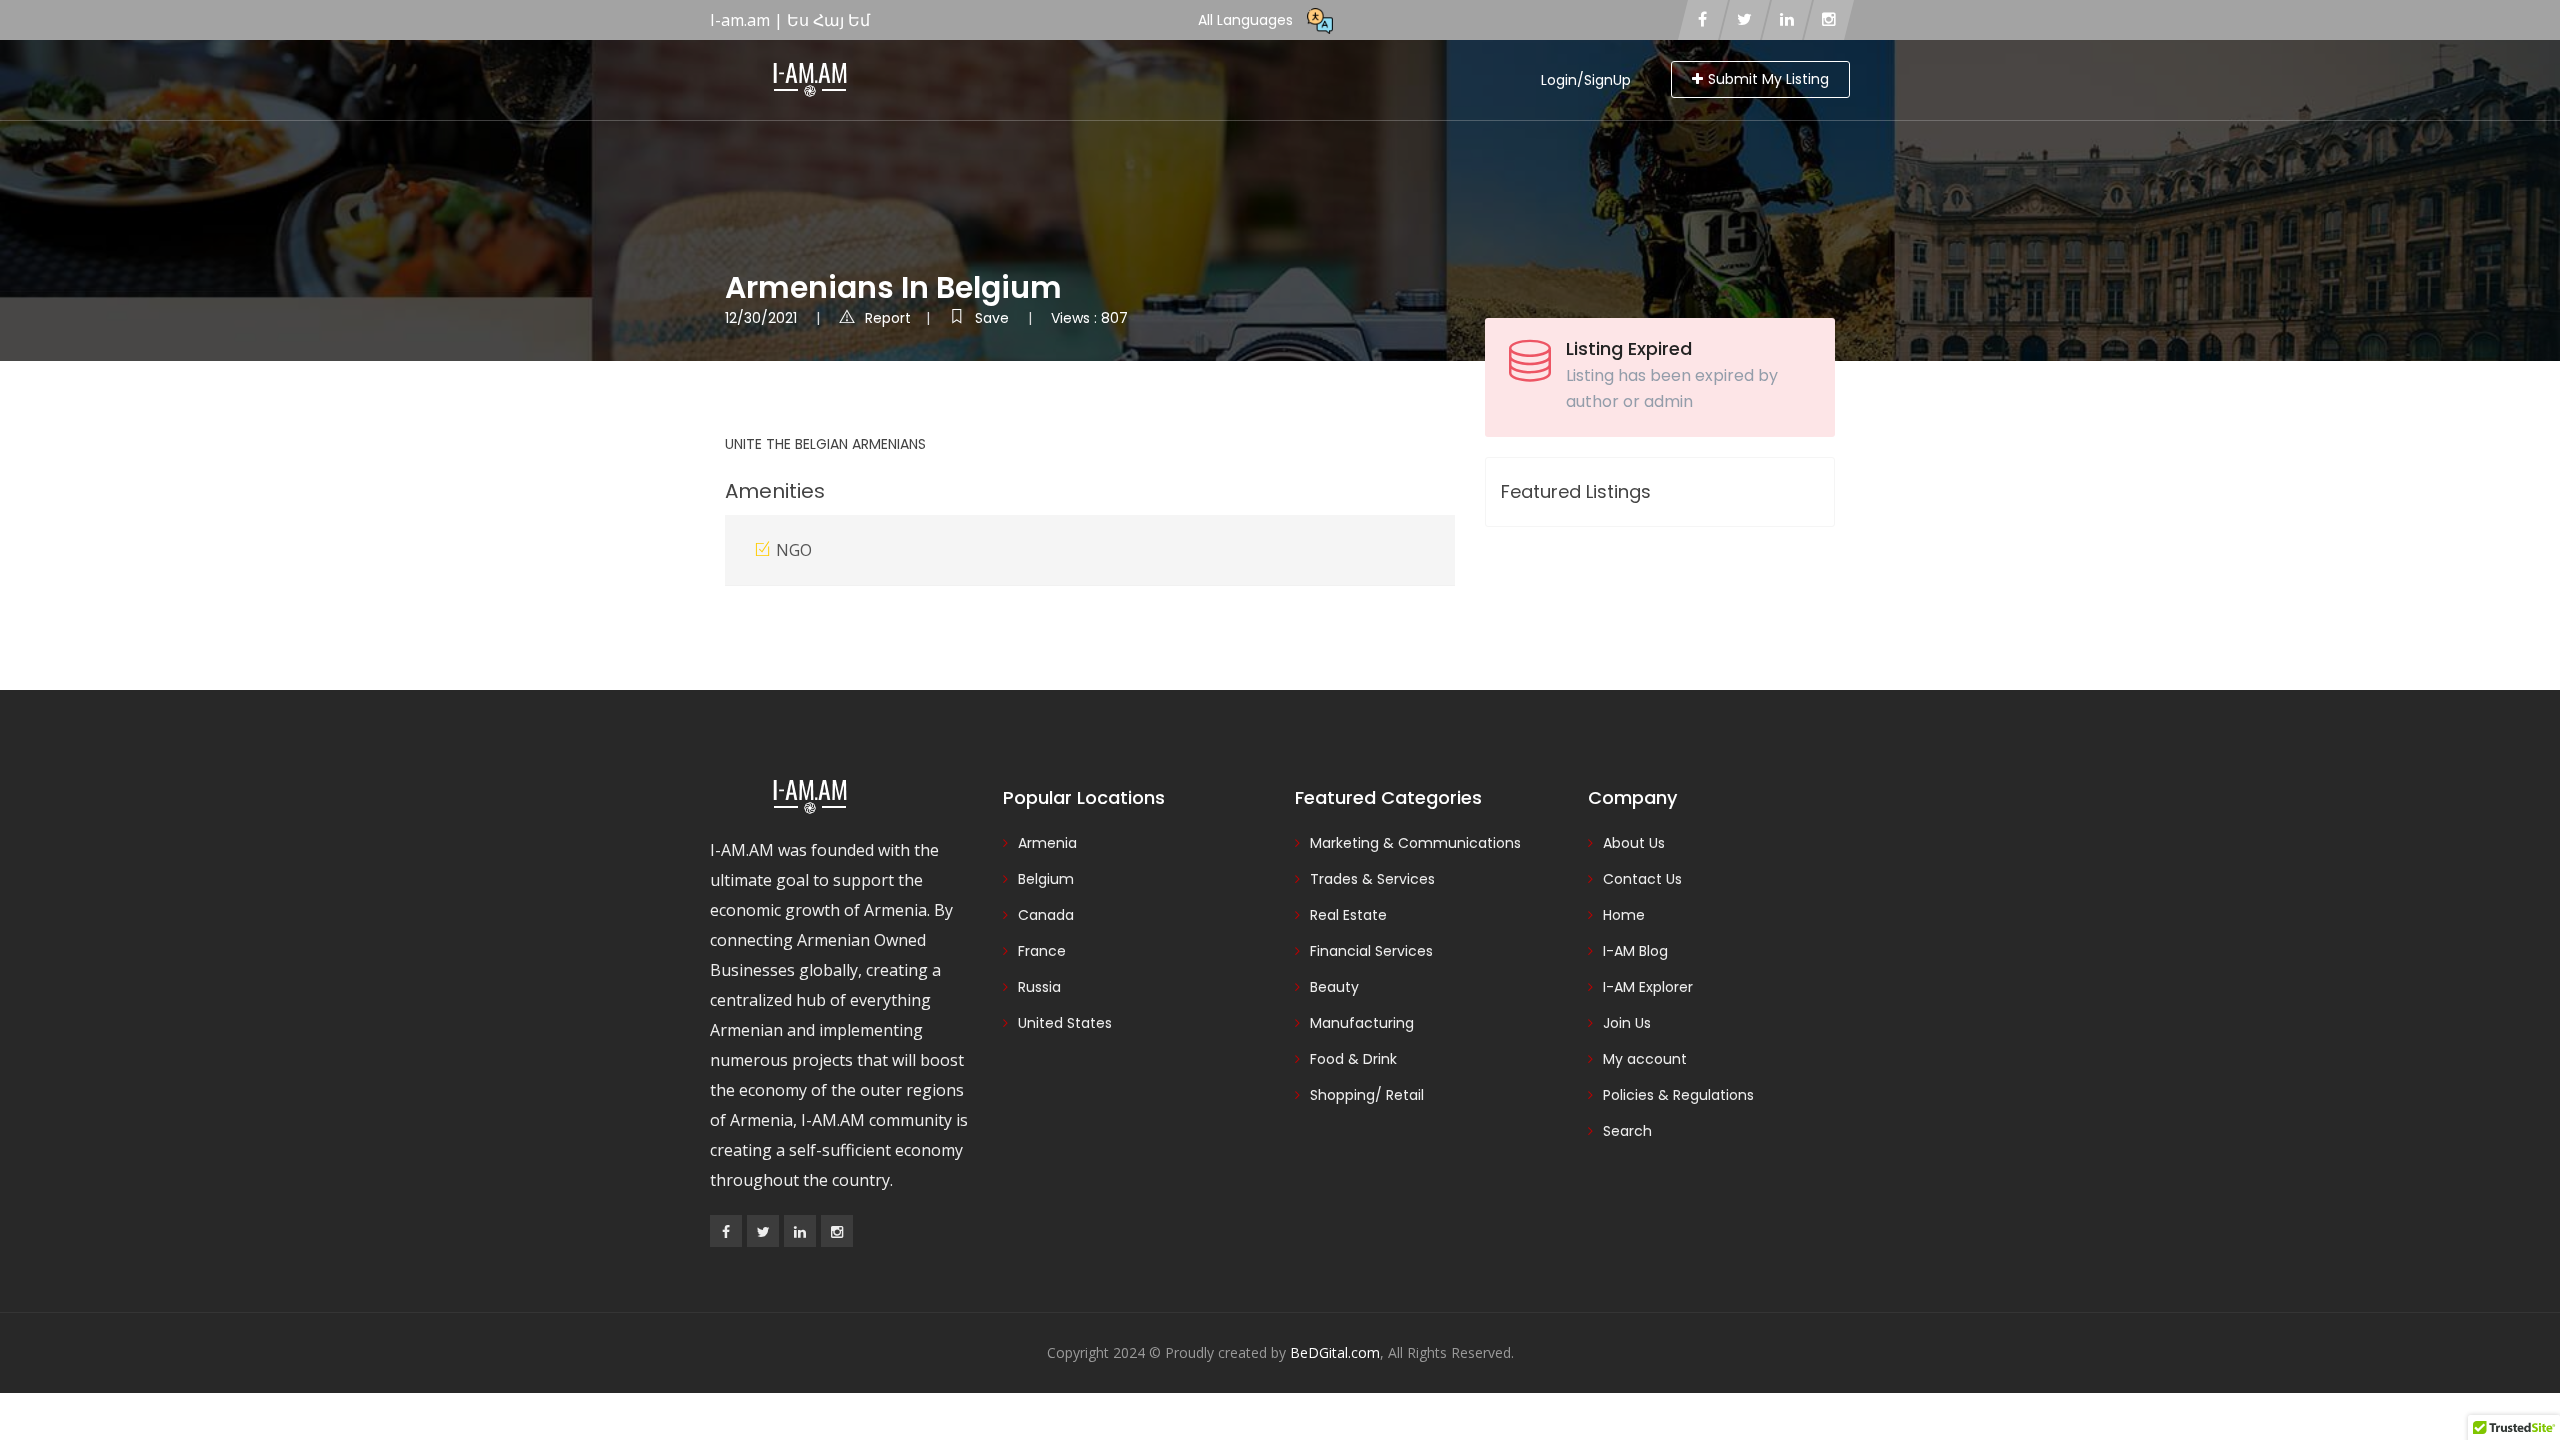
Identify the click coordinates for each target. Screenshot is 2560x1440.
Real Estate (1348, 915)
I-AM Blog (1635, 951)
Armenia (1047, 843)
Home (1624, 915)
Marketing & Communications (1415, 843)
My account (1645, 1059)
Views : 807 (1089, 318)
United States (1065, 1023)
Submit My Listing (1768, 79)
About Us (1634, 843)
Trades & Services (1372, 879)
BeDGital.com (1335, 1352)
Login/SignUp (1586, 80)
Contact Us (1642, 879)
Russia (1039, 987)
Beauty (1334, 987)
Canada (1046, 915)
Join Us (1627, 1023)
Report (888, 318)
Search (1627, 1131)
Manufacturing (1362, 1023)
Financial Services (1371, 951)
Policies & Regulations (1678, 1095)
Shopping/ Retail (1367, 1095)
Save (994, 318)
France (1042, 951)
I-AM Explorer (1648, 987)
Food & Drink (1353, 1059)
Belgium (1046, 879)
